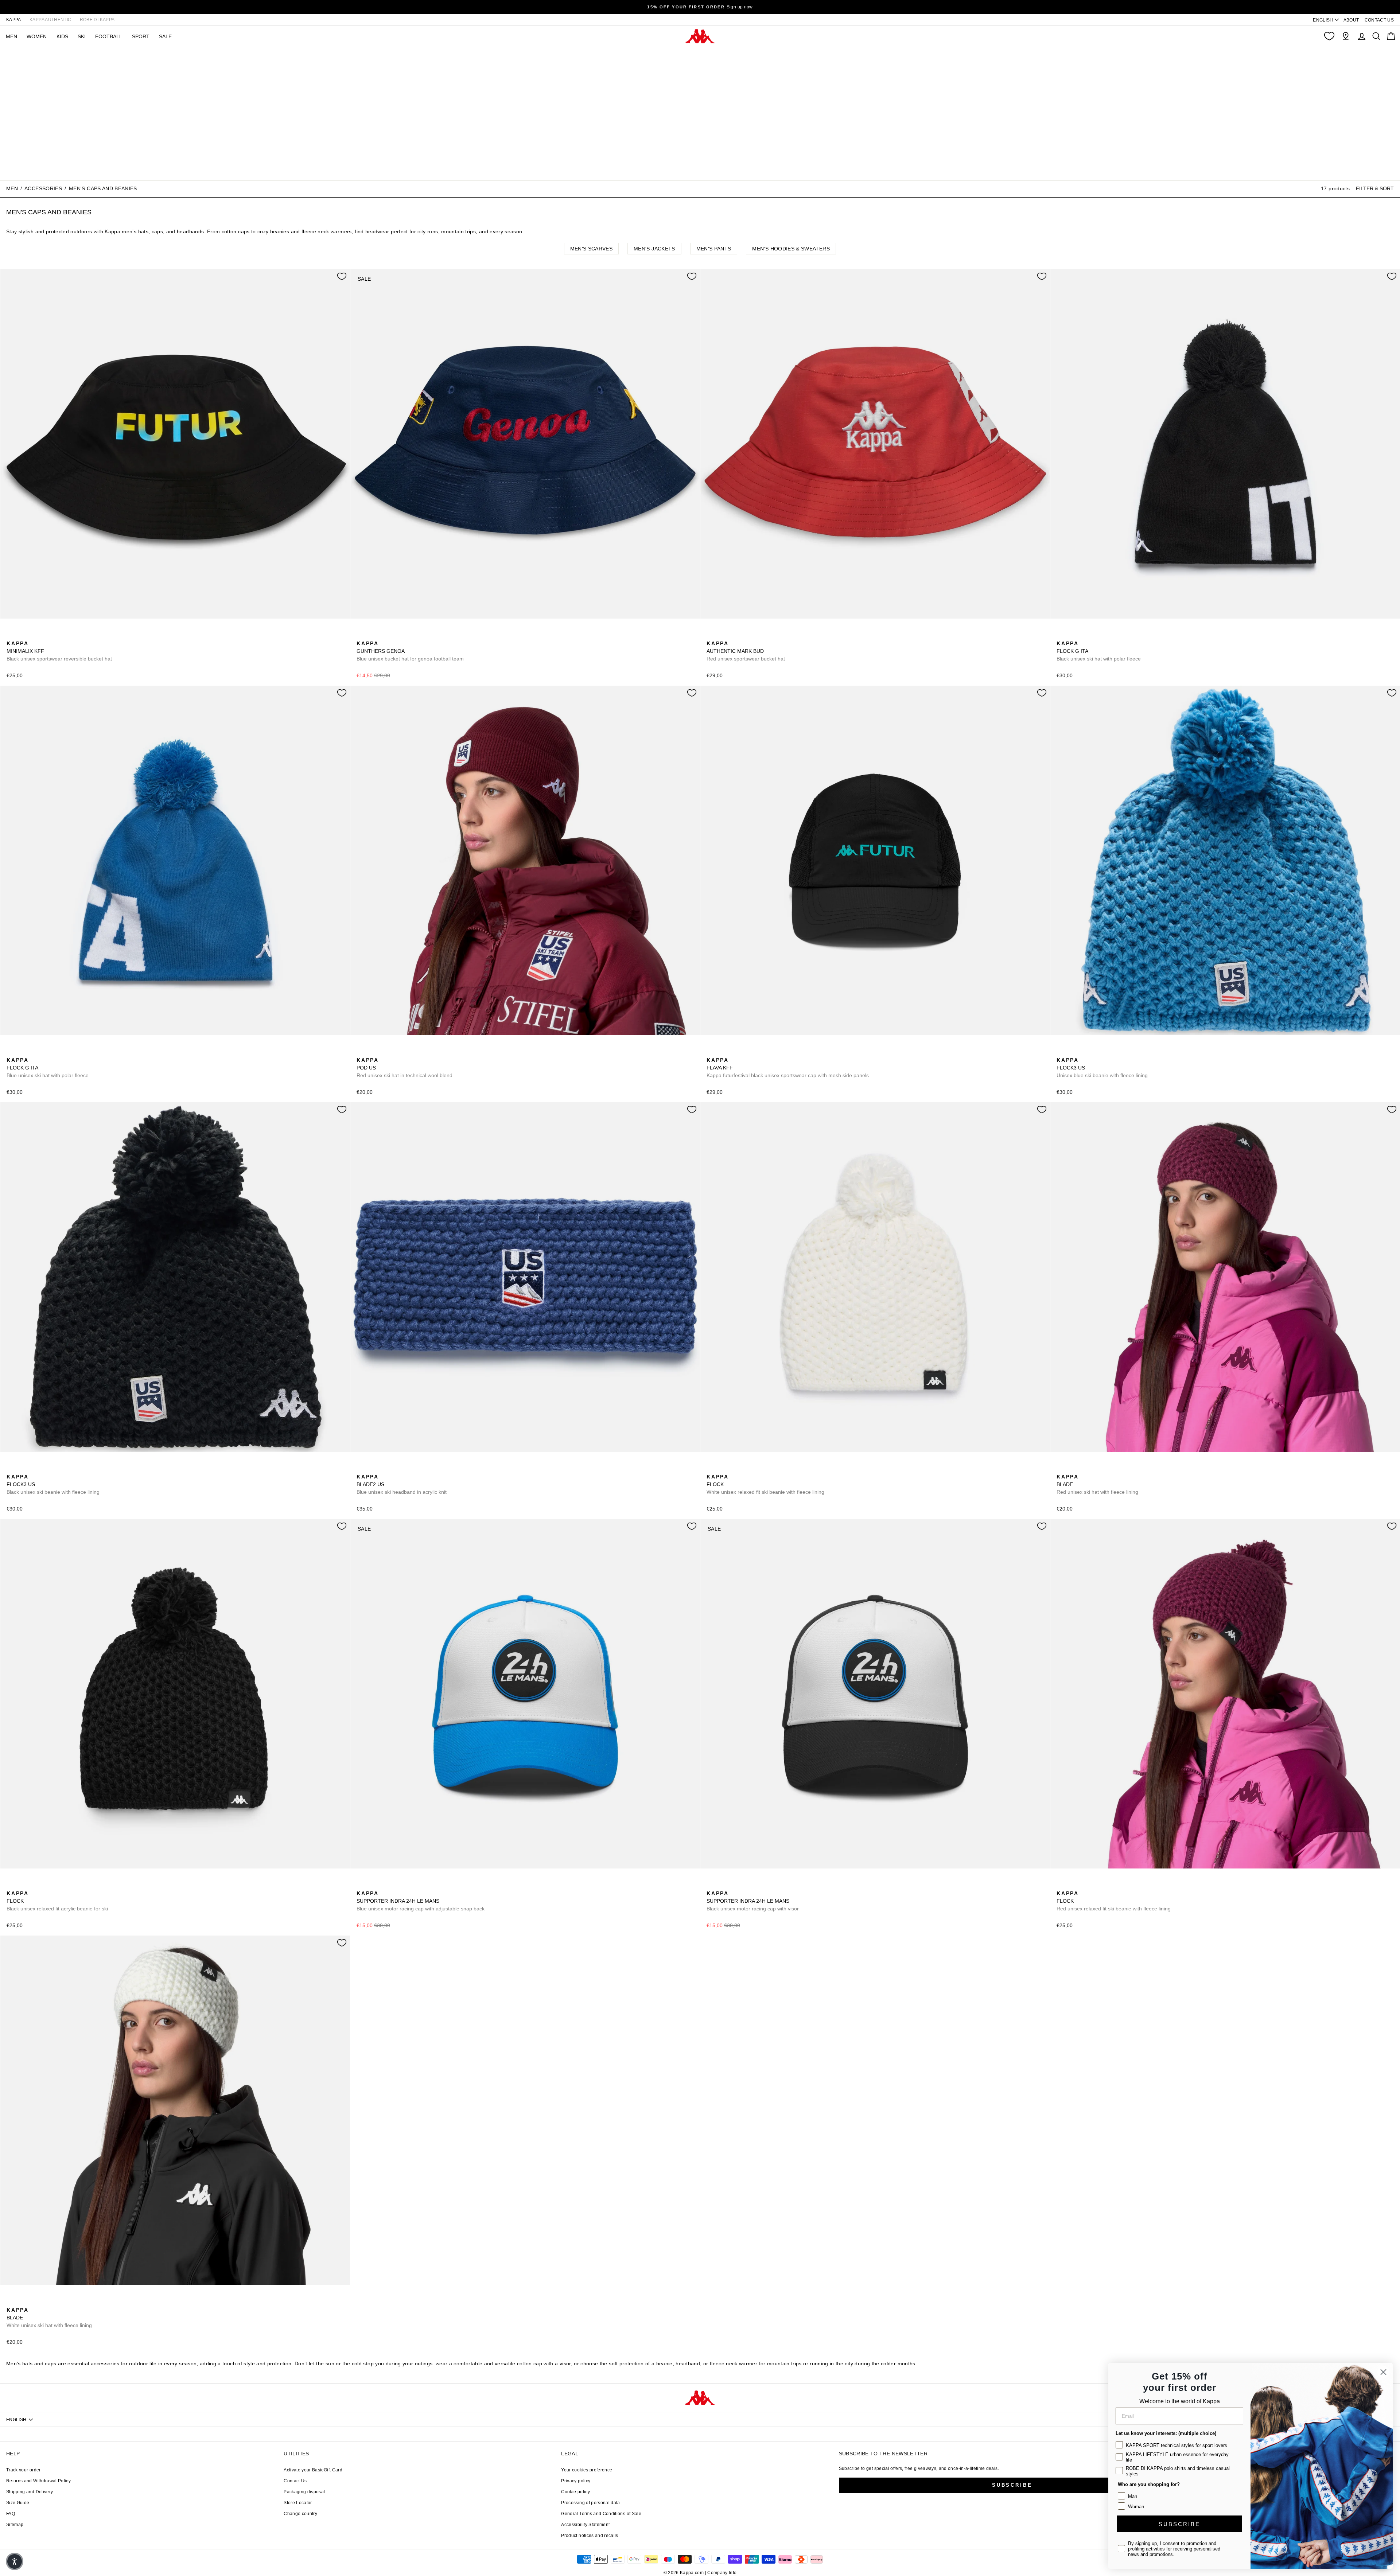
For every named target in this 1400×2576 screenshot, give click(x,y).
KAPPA (14, 20)
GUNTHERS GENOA (410, 651)
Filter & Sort (1375, 188)
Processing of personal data (590, 2503)
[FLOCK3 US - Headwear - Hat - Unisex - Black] (1073, 1052)
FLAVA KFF (788, 1068)
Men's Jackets (654, 249)
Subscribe (1012, 2485)
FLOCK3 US (1102, 1068)
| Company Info (721, 2573)
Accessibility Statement (585, 2525)
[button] (15, 2561)
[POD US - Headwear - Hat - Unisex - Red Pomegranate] (361, 1052)
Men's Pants (714, 249)
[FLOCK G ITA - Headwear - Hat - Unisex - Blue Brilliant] (1073, 635)
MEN (11, 36)
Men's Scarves (592, 249)
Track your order (24, 2470)
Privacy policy (576, 2481)
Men (12, 189)
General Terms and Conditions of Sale (601, 2514)
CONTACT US (1379, 20)
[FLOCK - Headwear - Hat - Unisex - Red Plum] (735, 1469)
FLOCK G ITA (1099, 651)
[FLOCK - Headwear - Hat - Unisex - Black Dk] (723, 1469)
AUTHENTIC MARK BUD (746, 651)
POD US (405, 1068)
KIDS (62, 36)
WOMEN (37, 36)
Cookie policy (575, 2492)
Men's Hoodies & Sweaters (791, 249)
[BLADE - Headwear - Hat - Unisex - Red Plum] (1061, 1469)
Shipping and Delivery (30, 2492)
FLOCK (765, 1484)
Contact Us (295, 2481)
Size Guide (18, 2503)
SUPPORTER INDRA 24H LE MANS (421, 1901)
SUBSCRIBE (1179, 2524)
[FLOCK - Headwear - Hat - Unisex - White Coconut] (711, 1469)
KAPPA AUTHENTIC (50, 20)
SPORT (141, 36)
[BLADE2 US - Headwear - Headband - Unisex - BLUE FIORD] (361, 1469)
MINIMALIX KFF (59, 651)
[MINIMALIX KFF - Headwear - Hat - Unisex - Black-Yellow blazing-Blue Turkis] (11, 635)
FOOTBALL (109, 36)
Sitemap (15, 2525)
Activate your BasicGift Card (313, 2470)
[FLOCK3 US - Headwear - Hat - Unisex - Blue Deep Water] (1061, 1052)
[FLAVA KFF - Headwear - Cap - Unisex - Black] (711, 1052)
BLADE (1097, 1484)
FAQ (11, 2514)
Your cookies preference (587, 2470)
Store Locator (298, 2503)
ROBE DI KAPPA (97, 20)
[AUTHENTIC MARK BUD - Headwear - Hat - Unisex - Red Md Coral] (711, 635)
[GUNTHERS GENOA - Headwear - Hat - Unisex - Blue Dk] (361, 635)
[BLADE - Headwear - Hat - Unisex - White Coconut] (1073, 1469)
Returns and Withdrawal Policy (38, 2481)
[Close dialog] (1383, 2372)
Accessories (43, 189)
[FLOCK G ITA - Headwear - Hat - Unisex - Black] (1061, 635)
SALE (165, 36)
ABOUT (1351, 20)
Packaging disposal (304, 2492)
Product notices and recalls (590, 2536)
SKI (82, 36)
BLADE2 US (402, 1484)
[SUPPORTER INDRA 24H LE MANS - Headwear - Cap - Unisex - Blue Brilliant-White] (361, 1885)
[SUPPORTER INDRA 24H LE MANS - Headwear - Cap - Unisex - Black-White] (373, 1885)
